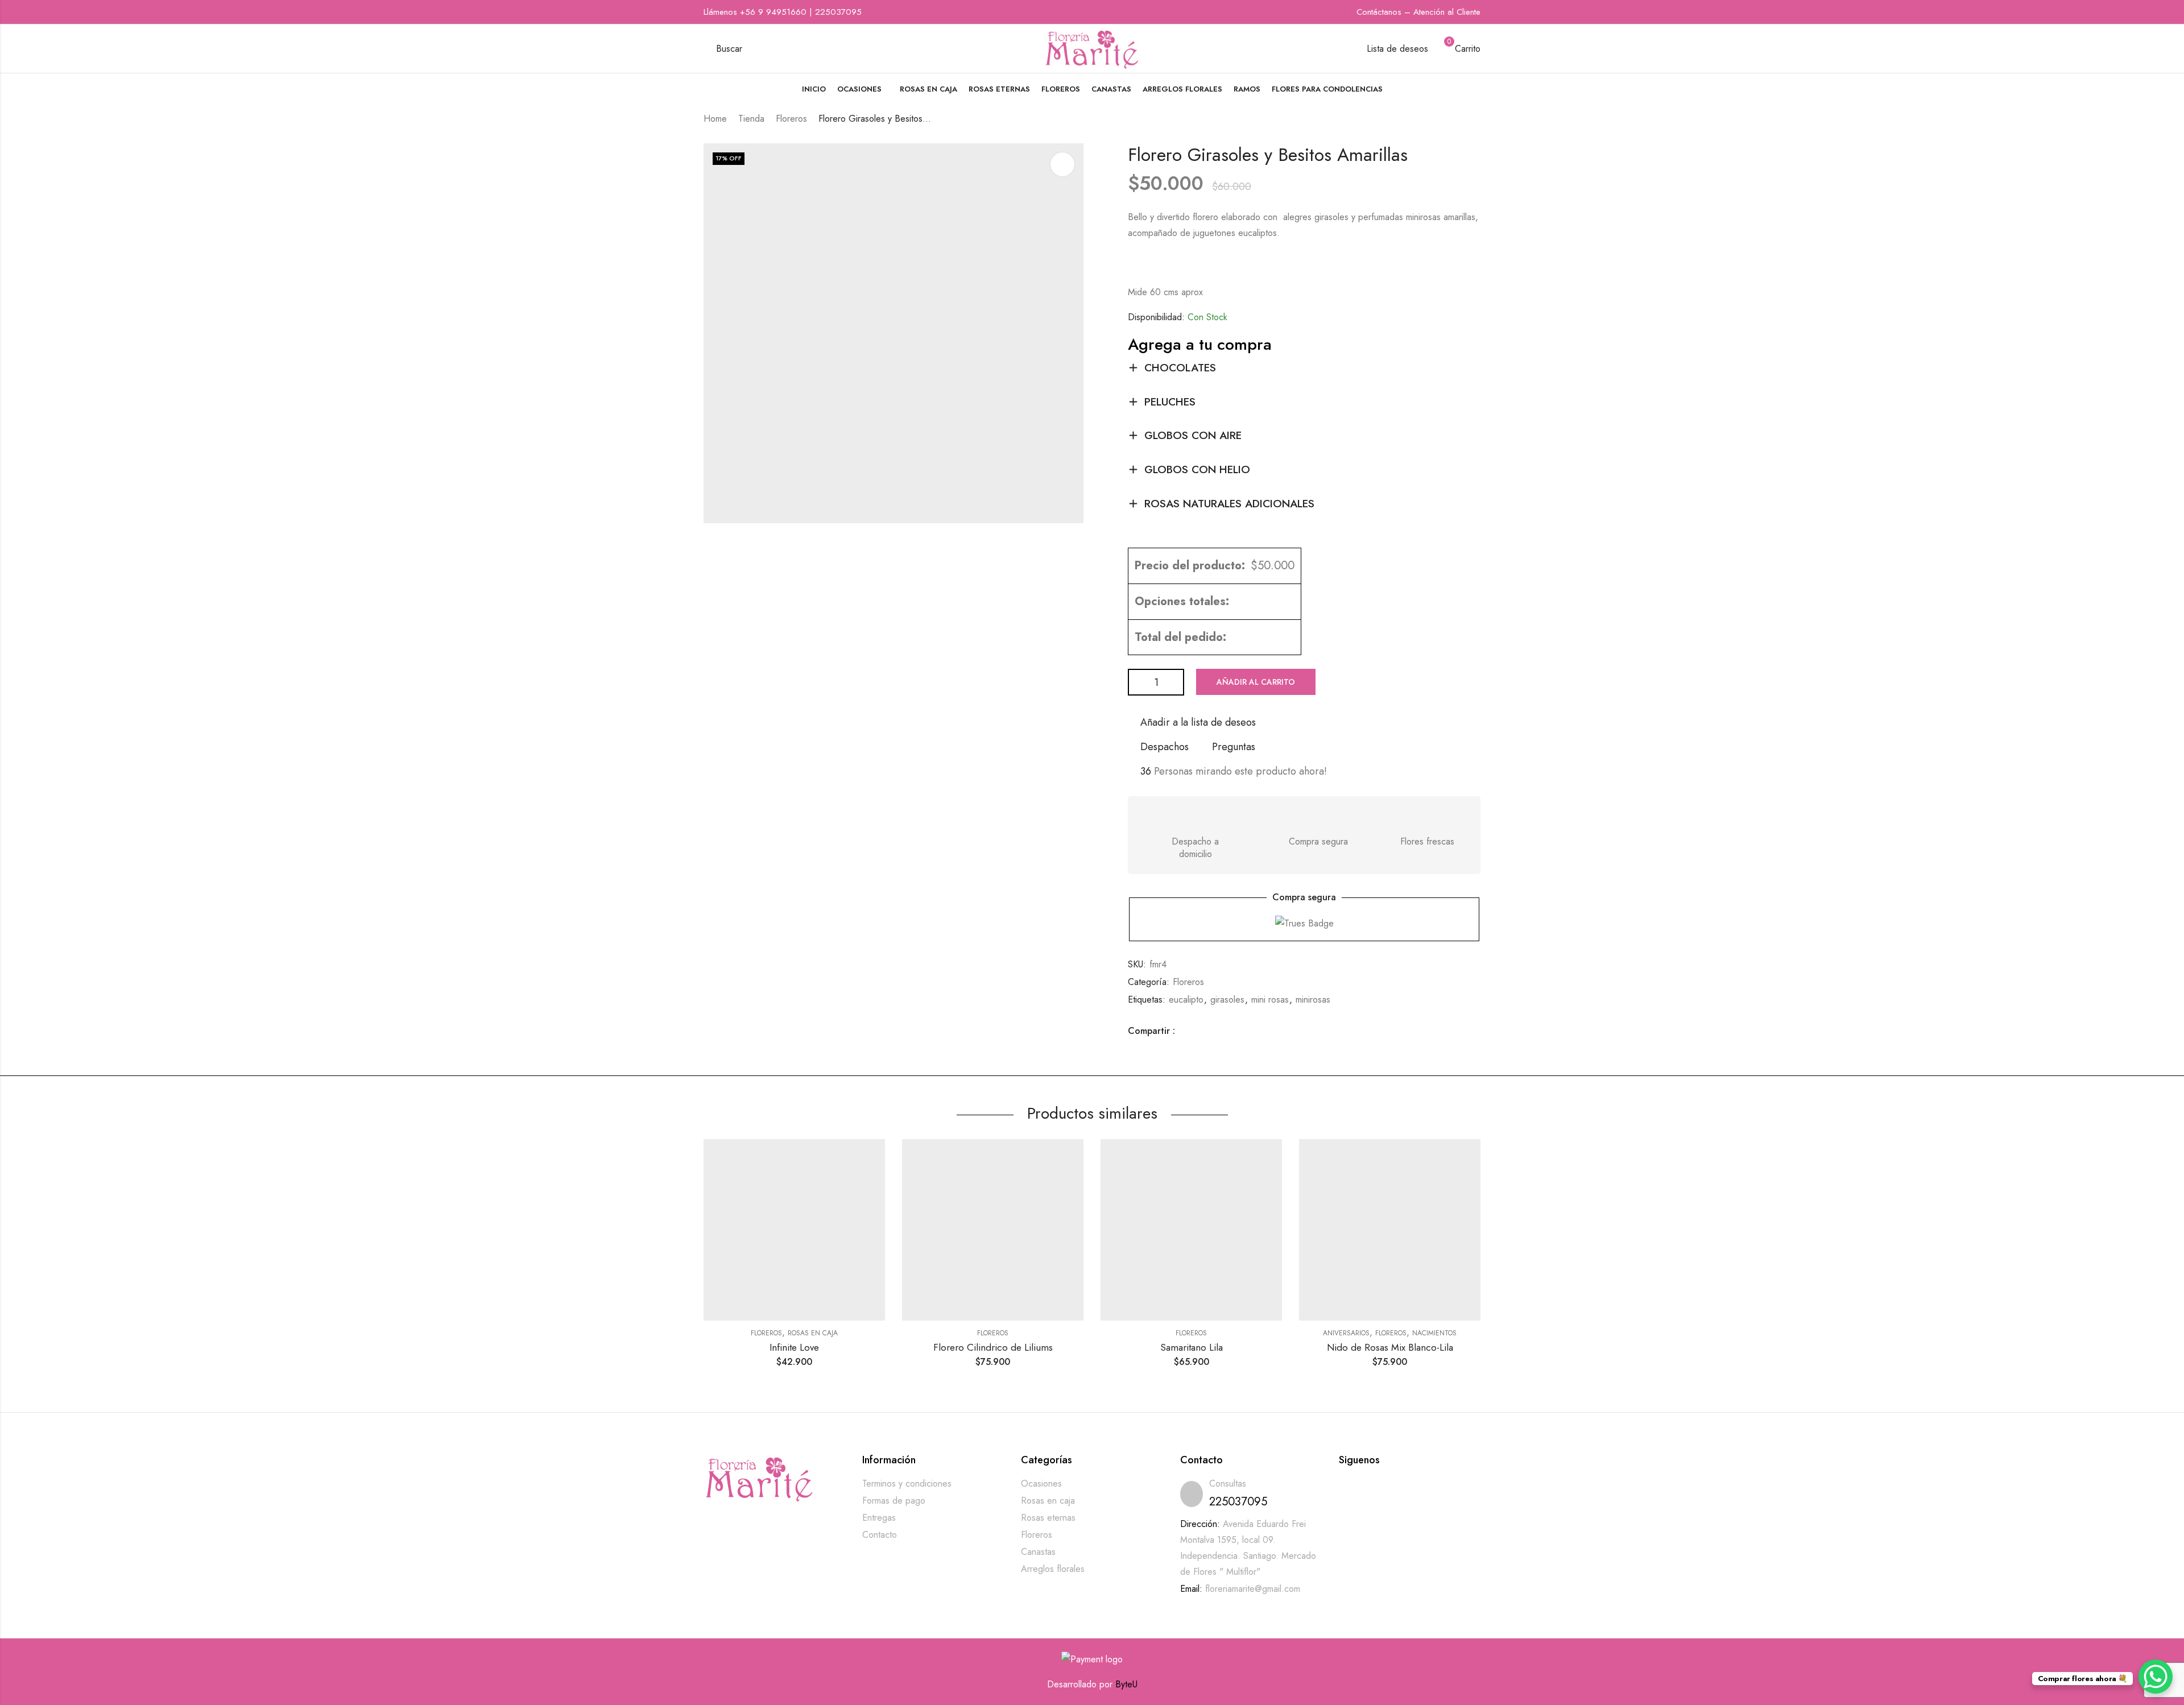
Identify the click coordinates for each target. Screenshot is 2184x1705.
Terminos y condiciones (907, 1483)
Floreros (791, 119)
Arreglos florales (1053, 1569)
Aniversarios (1346, 1333)
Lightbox (1062, 164)
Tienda (751, 119)
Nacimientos (1434, 1333)
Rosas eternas (1048, 1518)
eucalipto (1186, 1000)
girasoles (1227, 1000)
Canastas (1038, 1552)
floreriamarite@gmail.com (1253, 1589)
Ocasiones (1041, 1483)
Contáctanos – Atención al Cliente (1418, 12)
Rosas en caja (813, 1333)
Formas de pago (894, 1501)
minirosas (1313, 1000)
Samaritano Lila (1192, 1347)
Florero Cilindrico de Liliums (993, 1347)
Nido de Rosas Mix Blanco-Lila (1390, 1347)
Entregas (879, 1518)
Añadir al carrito (1256, 682)
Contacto (880, 1535)
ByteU (1126, 1684)
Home (715, 119)
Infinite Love (794, 1347)
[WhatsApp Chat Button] (2156, 1677)
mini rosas (1270, 1000)
